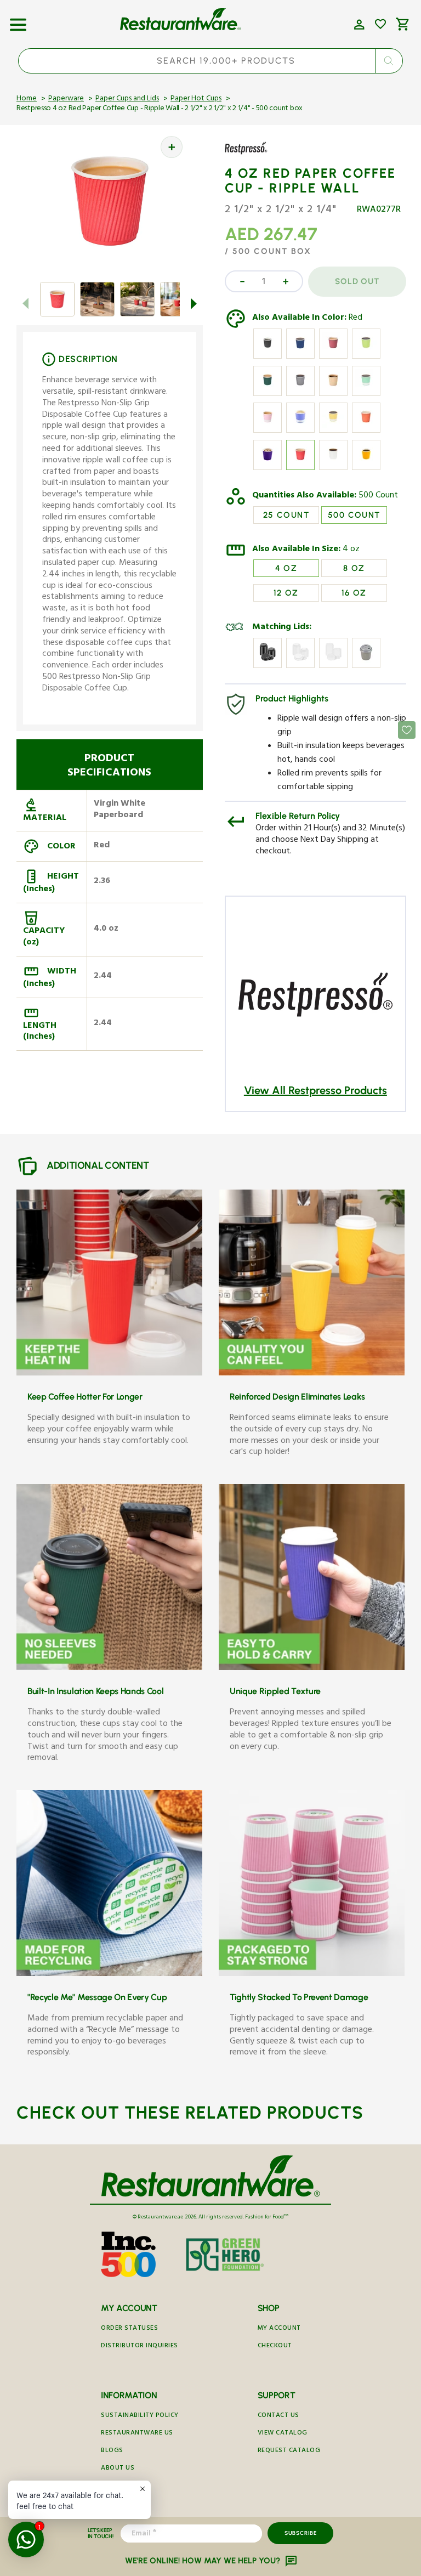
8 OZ (354, 568)
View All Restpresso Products (315, 1090)
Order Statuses (129, 2329)
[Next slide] (194, 303)
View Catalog (283, 2434)
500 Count (378, 496)
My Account (279, 2329)
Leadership (120, 2486)
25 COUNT (286, 515)
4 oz (351, 550)
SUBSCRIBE (301, 2533)
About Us (118, 2469)
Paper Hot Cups (196, 99)
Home (27, 99)
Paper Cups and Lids (127, 99)
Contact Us (278, 2416)
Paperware (66, 99)
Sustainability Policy (140, 2416)
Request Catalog (289, 2451)
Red (355, 319)
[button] (18, 21)
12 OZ (286, 593)
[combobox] (210, 61)
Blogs (112, 2451)
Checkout (275, 2346)
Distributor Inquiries (140, 2346)
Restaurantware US (137, 2434)
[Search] (389, 61)
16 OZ (354, 593)
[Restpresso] (257, 156)
